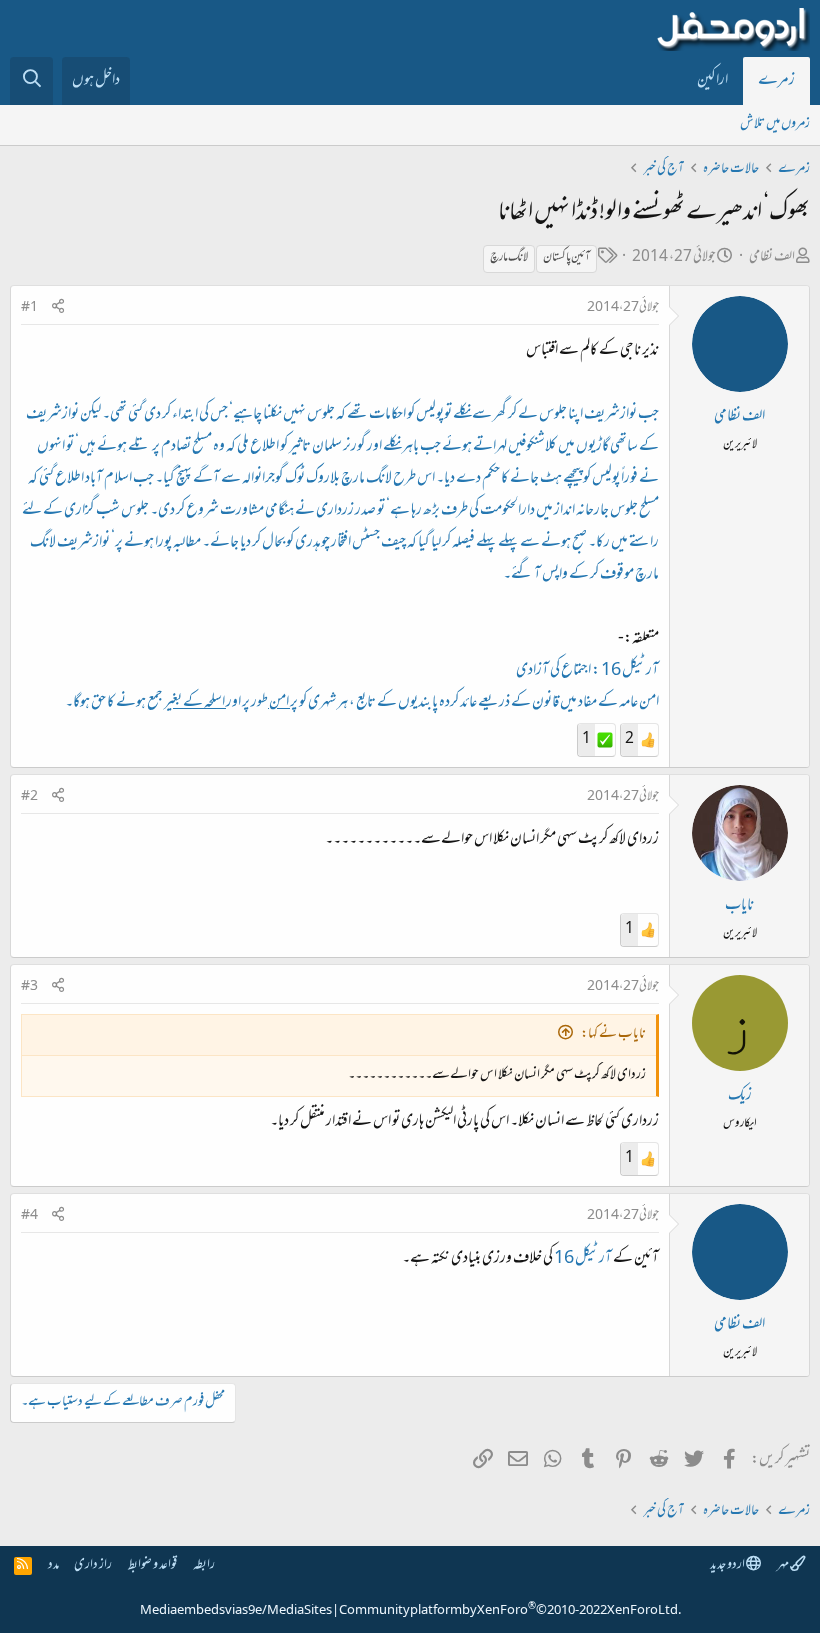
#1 (29, 308)
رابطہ (204, 1565)
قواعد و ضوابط (152, 1565)
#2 (29, 797)
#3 (29, 987)
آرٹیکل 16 (582, 1259)
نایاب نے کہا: (613, 1034)
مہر (783, 1565)
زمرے (776, 81)
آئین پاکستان (566, 258)
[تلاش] (31, 81)
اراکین (712, 81)
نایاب (739, 906)
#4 (29, 1216)
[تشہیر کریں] (58, 308)
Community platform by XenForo (510, 1611)
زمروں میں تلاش (775, 124)
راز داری (93, 1565)
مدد (53, 1565)
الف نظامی (772, 257)
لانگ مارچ (509, 258)
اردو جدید (728, 1565)
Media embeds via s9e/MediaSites (236, 1611)
